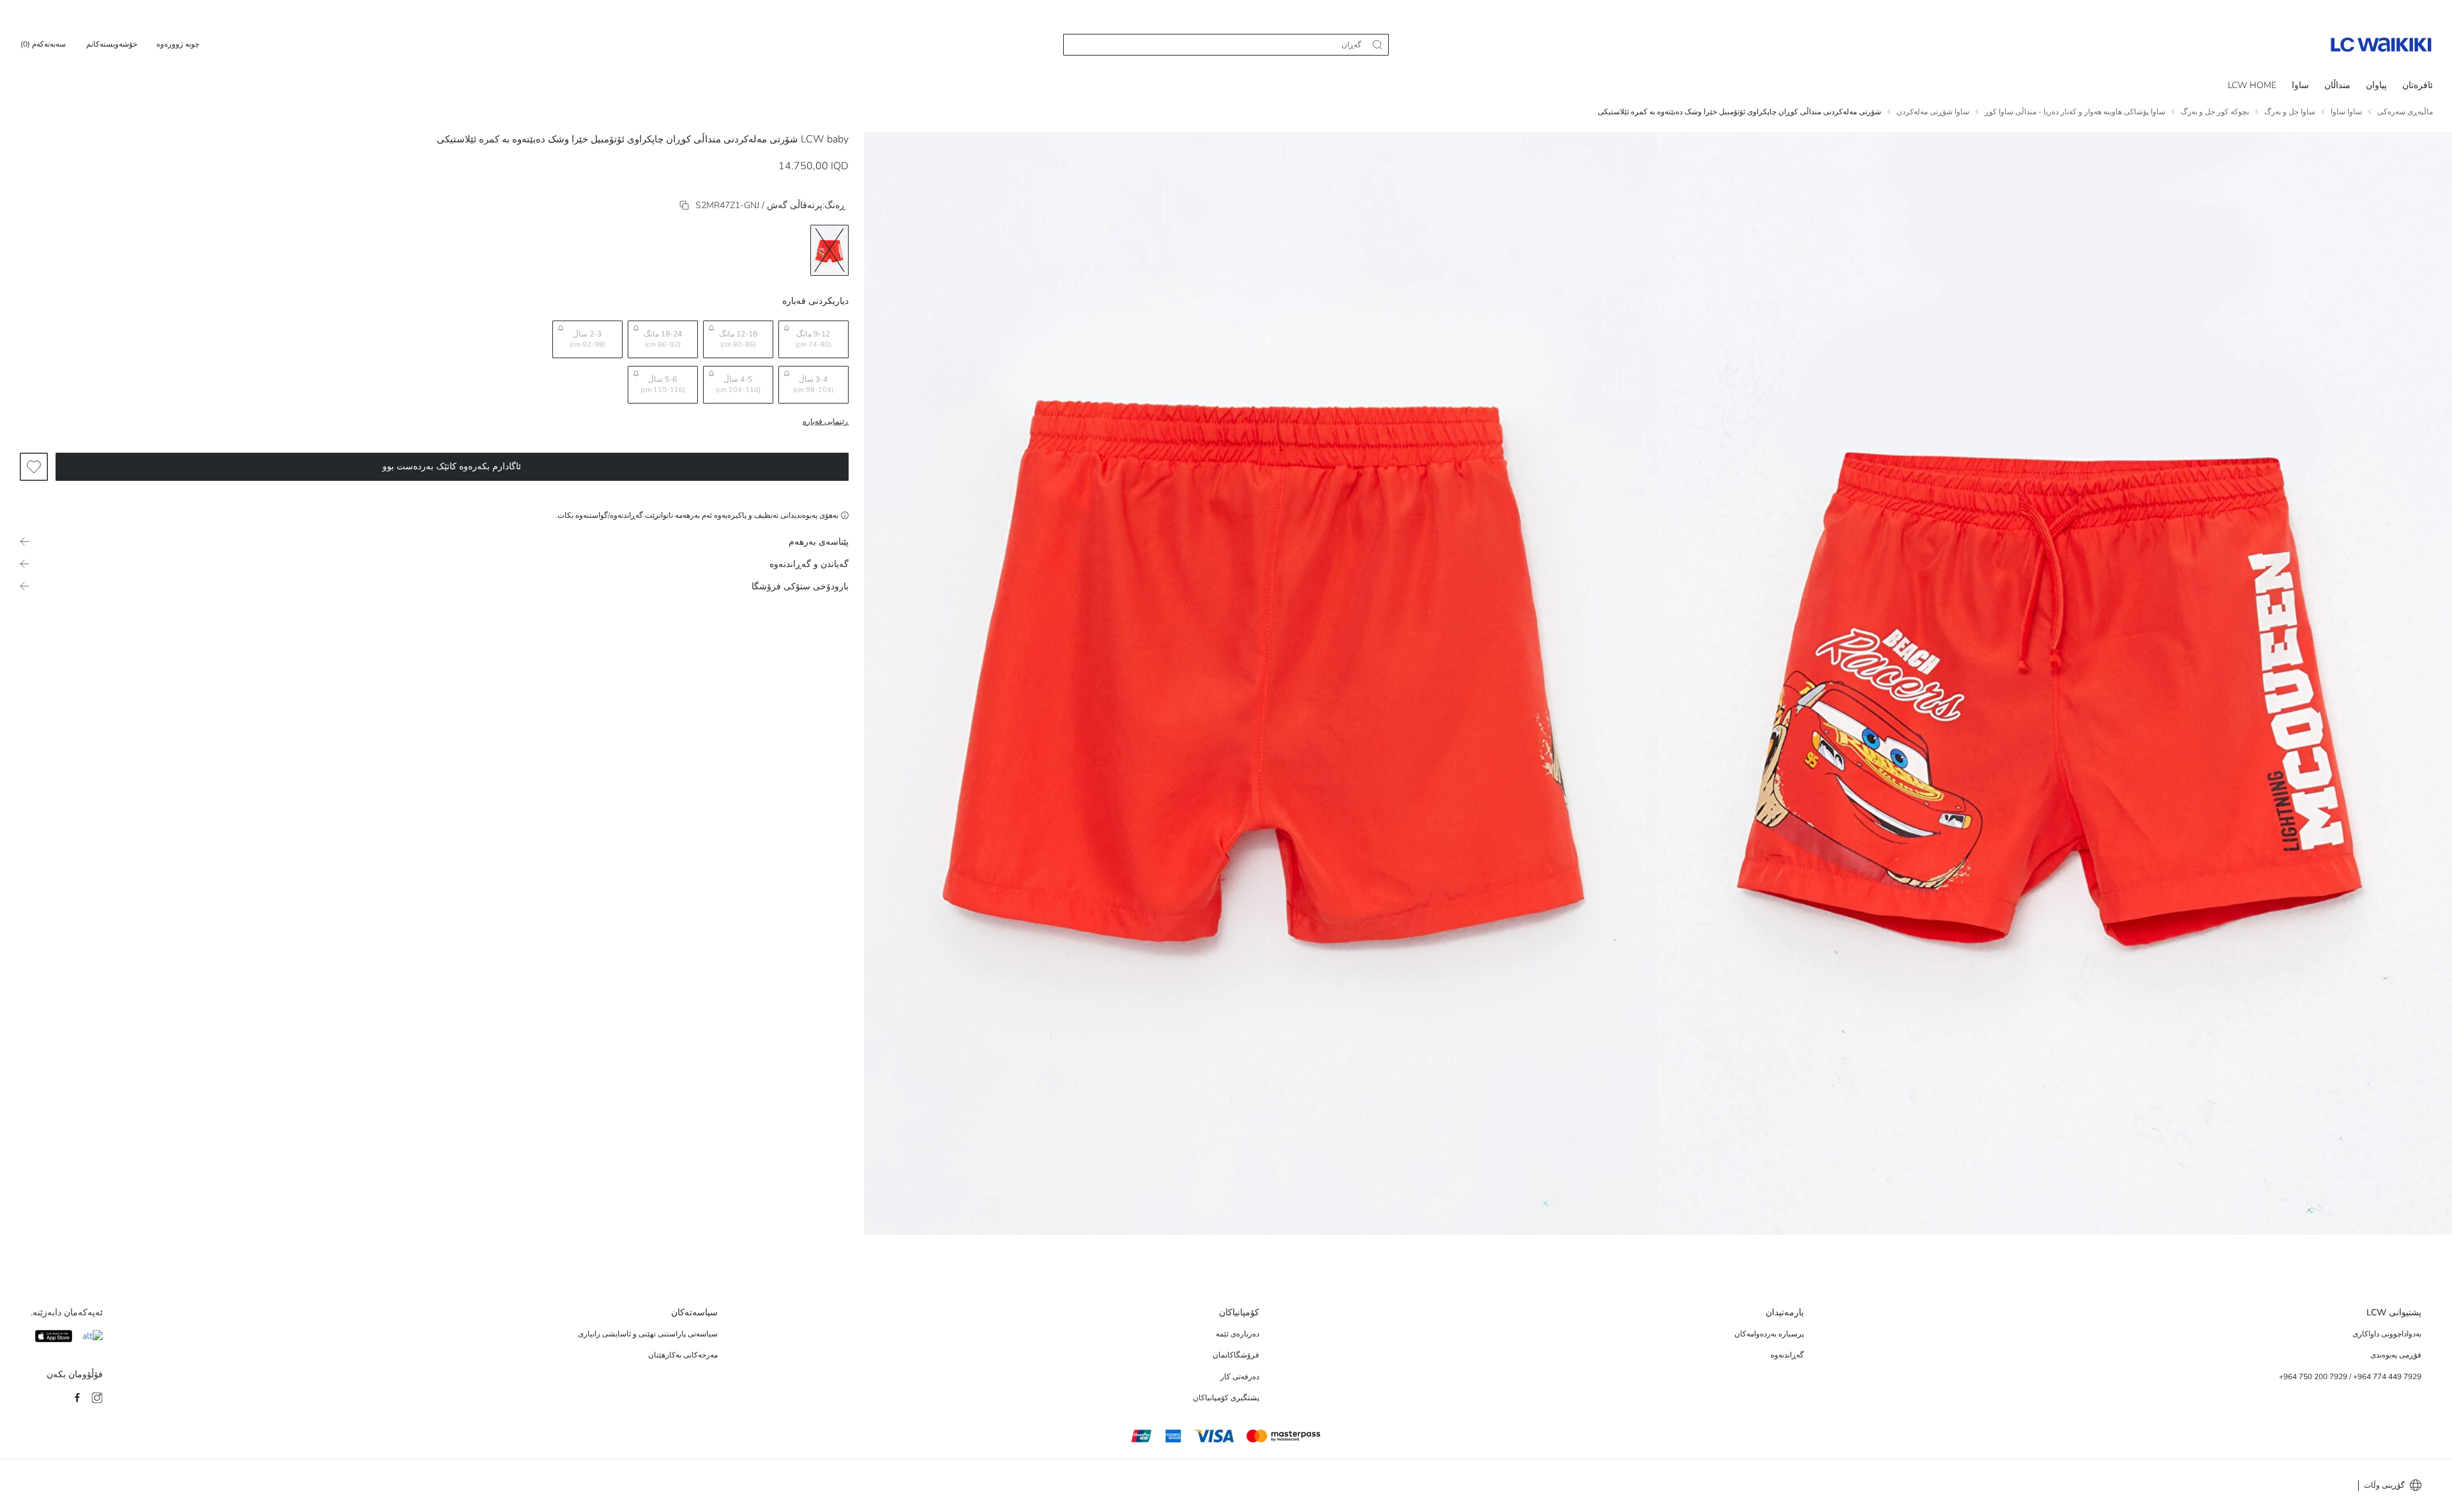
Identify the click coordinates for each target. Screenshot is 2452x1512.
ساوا (2300, 85)
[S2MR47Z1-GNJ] (684, 205)
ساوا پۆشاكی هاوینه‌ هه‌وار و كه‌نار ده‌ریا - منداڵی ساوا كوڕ (2075, 112)
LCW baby (825, 139)
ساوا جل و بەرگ (2290, 112)
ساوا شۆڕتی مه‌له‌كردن (1933, 112)
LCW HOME (2252, 85)
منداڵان (2337, 85)
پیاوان (2376, 85)
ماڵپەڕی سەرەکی (2405, 112)
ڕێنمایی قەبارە (826, 421)
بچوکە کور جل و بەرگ (2215, 112)
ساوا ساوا (2346, 112)
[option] (829, 250)
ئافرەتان (2418, 85)
